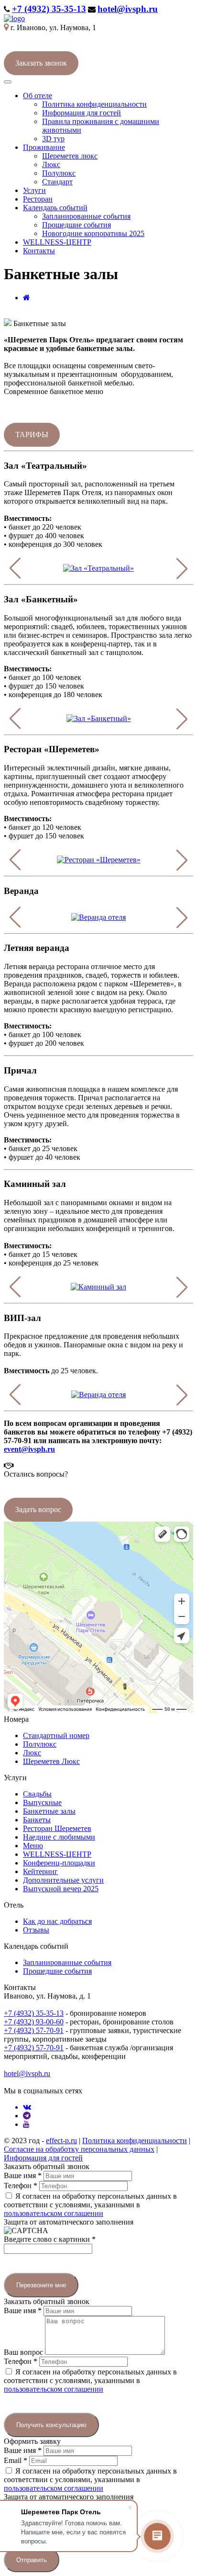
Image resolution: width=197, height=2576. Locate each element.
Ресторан (38, 199)
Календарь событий (55, 208)
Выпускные (42, 1802)
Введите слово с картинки (50, 2239)
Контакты (39, 251)
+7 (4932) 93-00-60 (34, 2022)
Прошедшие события (77, 225)
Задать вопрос (38, 1509)
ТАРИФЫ (32, 435)
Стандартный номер (56, 1735)
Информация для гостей (82, 113)
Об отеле (38, 96)
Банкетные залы (49, 1811)
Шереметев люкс (70, 156)
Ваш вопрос (24, 2352)
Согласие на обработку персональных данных (79, 2149)
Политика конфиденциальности (94, 104)
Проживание (44, 147)
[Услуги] (27, 298)
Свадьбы (37, 1794)
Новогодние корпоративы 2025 (93, 233)
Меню (33, 1846)
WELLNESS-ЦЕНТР (57, 242)
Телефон (21, 2186)
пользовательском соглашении (54, 2213)
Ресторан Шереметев (57, 1828)
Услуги (34, 190)
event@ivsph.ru (29, 1449)
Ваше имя (23, 2175)
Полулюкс (59, 173)
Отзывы (36, 1930)
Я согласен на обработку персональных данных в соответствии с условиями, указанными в (90, 2205)
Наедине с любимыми (59, 1837)
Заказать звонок (41, 63)
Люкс (51, 164)
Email (16, 2460)
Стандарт (57, 182)
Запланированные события (86, 216)
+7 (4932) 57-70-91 (34, 2030)
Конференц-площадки (59, 1863)
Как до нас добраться (57, 1921)
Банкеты (37, 1820)
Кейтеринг (40, 1871)
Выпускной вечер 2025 (61, 1889)
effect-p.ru (61, 2141)
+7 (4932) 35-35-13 (49, 9)
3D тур (53, 139)
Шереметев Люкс (51, 1761)
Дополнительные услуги (63, 1880)
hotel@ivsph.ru (128, 9)
